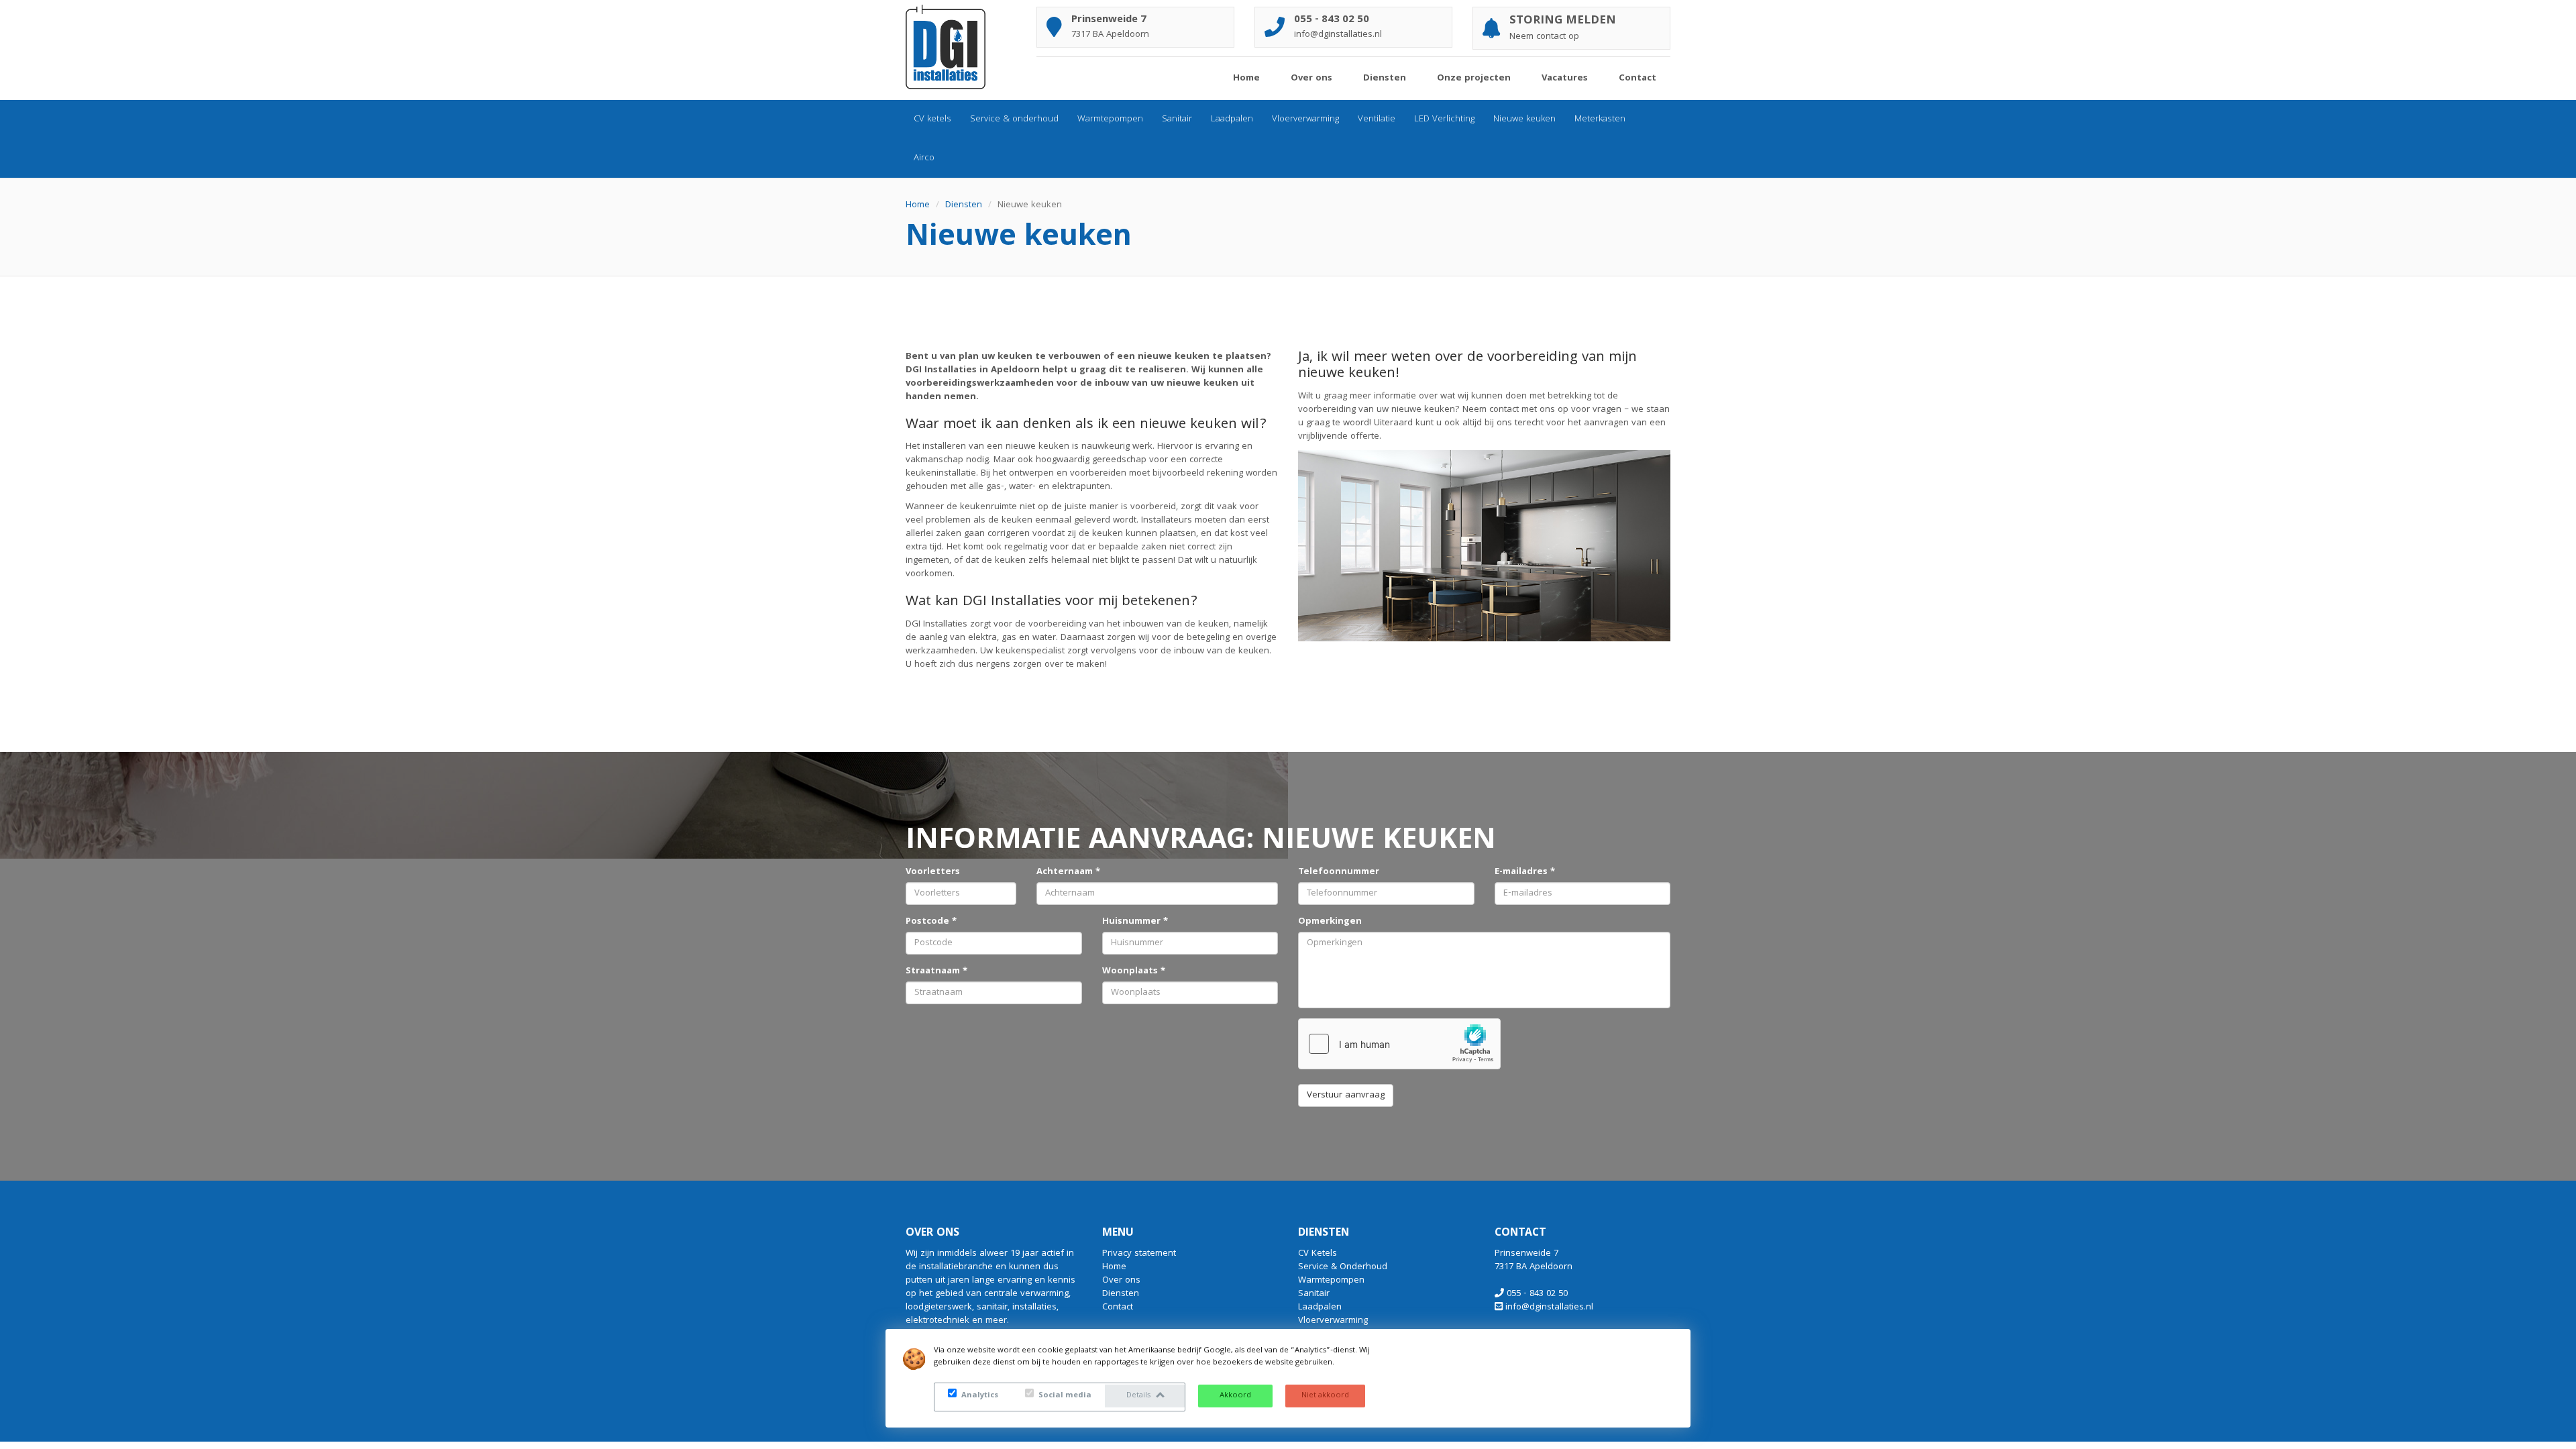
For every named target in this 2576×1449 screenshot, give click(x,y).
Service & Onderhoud (1343, 1267)
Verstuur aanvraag (1346, 1095)
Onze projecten (1474, 78)
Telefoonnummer (1339, 872)
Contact (1638, 78)
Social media (1064, 1396)
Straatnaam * (936, 971)
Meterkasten (1600, 119)
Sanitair (1177, 119)
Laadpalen (1232, 119)
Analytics (979, 1396)
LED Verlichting (1444, 119)
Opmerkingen (1330, 922)
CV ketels (932, 119)
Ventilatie (1377, 119)
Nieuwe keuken (1524, 119)
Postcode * (931, 922)
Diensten (1385, 78)
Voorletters (933, 872)
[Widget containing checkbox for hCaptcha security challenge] (1399, 1044)
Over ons (1311, 78)
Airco (924, 158)
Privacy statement (1139, 1254)
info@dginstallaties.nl (1549, 1307)
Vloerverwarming (1305, 119)
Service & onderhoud (1014, 119)
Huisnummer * (1135, 922)
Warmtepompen (1110, 119)
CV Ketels (1318, 1254)
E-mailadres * (1525, 872)
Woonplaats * (1134, 971)
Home (1246, 78)
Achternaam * (1068, 872)
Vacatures (1565, 78)
